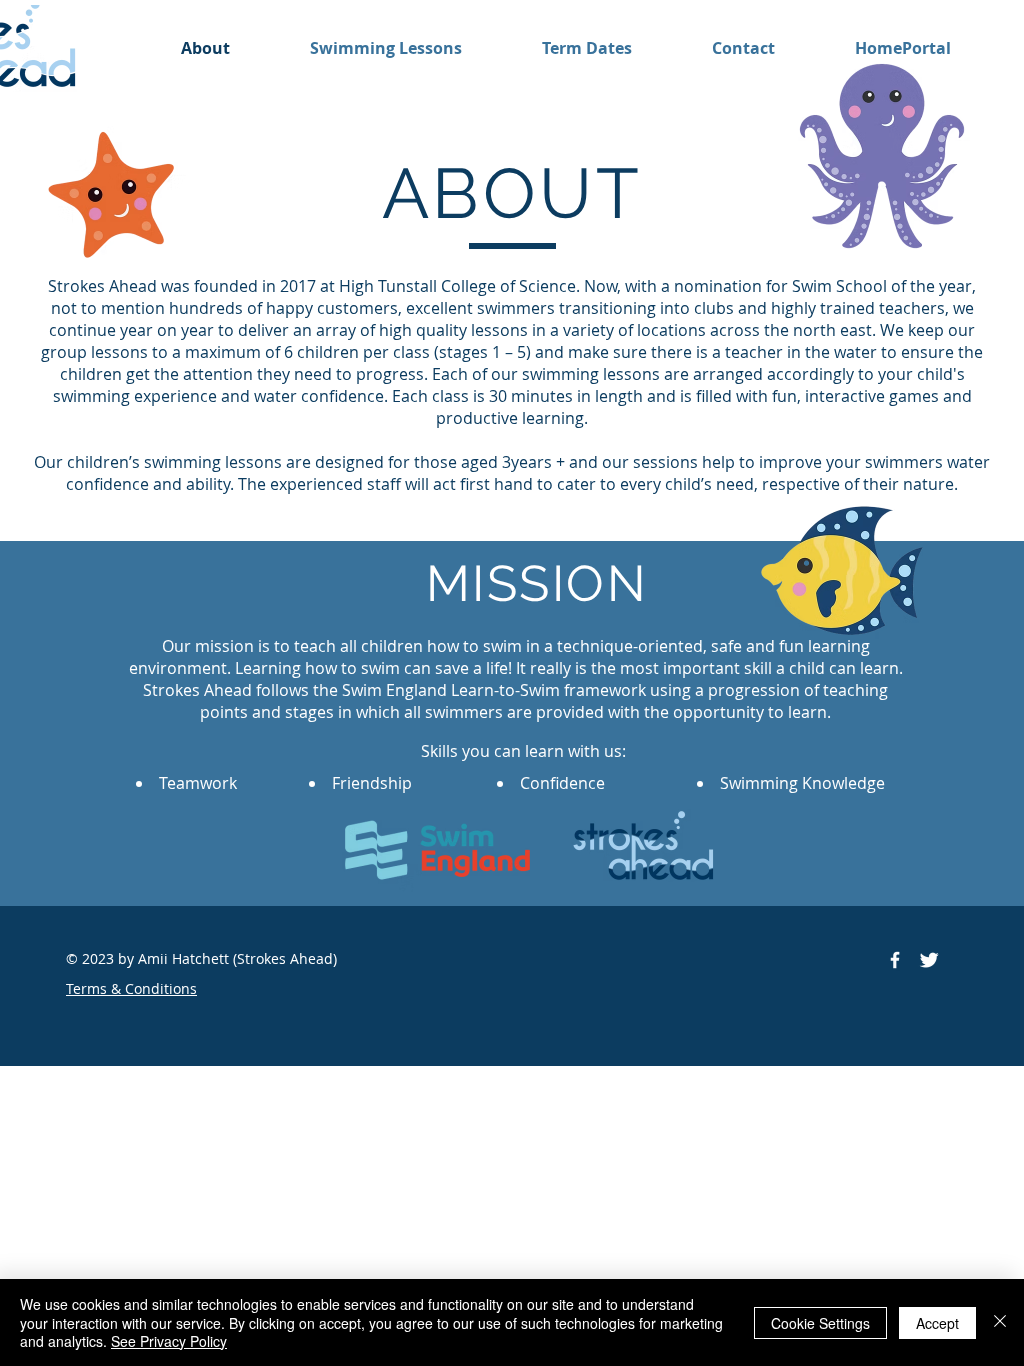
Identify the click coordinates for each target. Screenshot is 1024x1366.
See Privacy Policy (169, 1341)
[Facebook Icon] (895, 960)
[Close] (1000, 1322)
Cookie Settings (820, 1323)
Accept (937, 1323)
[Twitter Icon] (929, 960)
